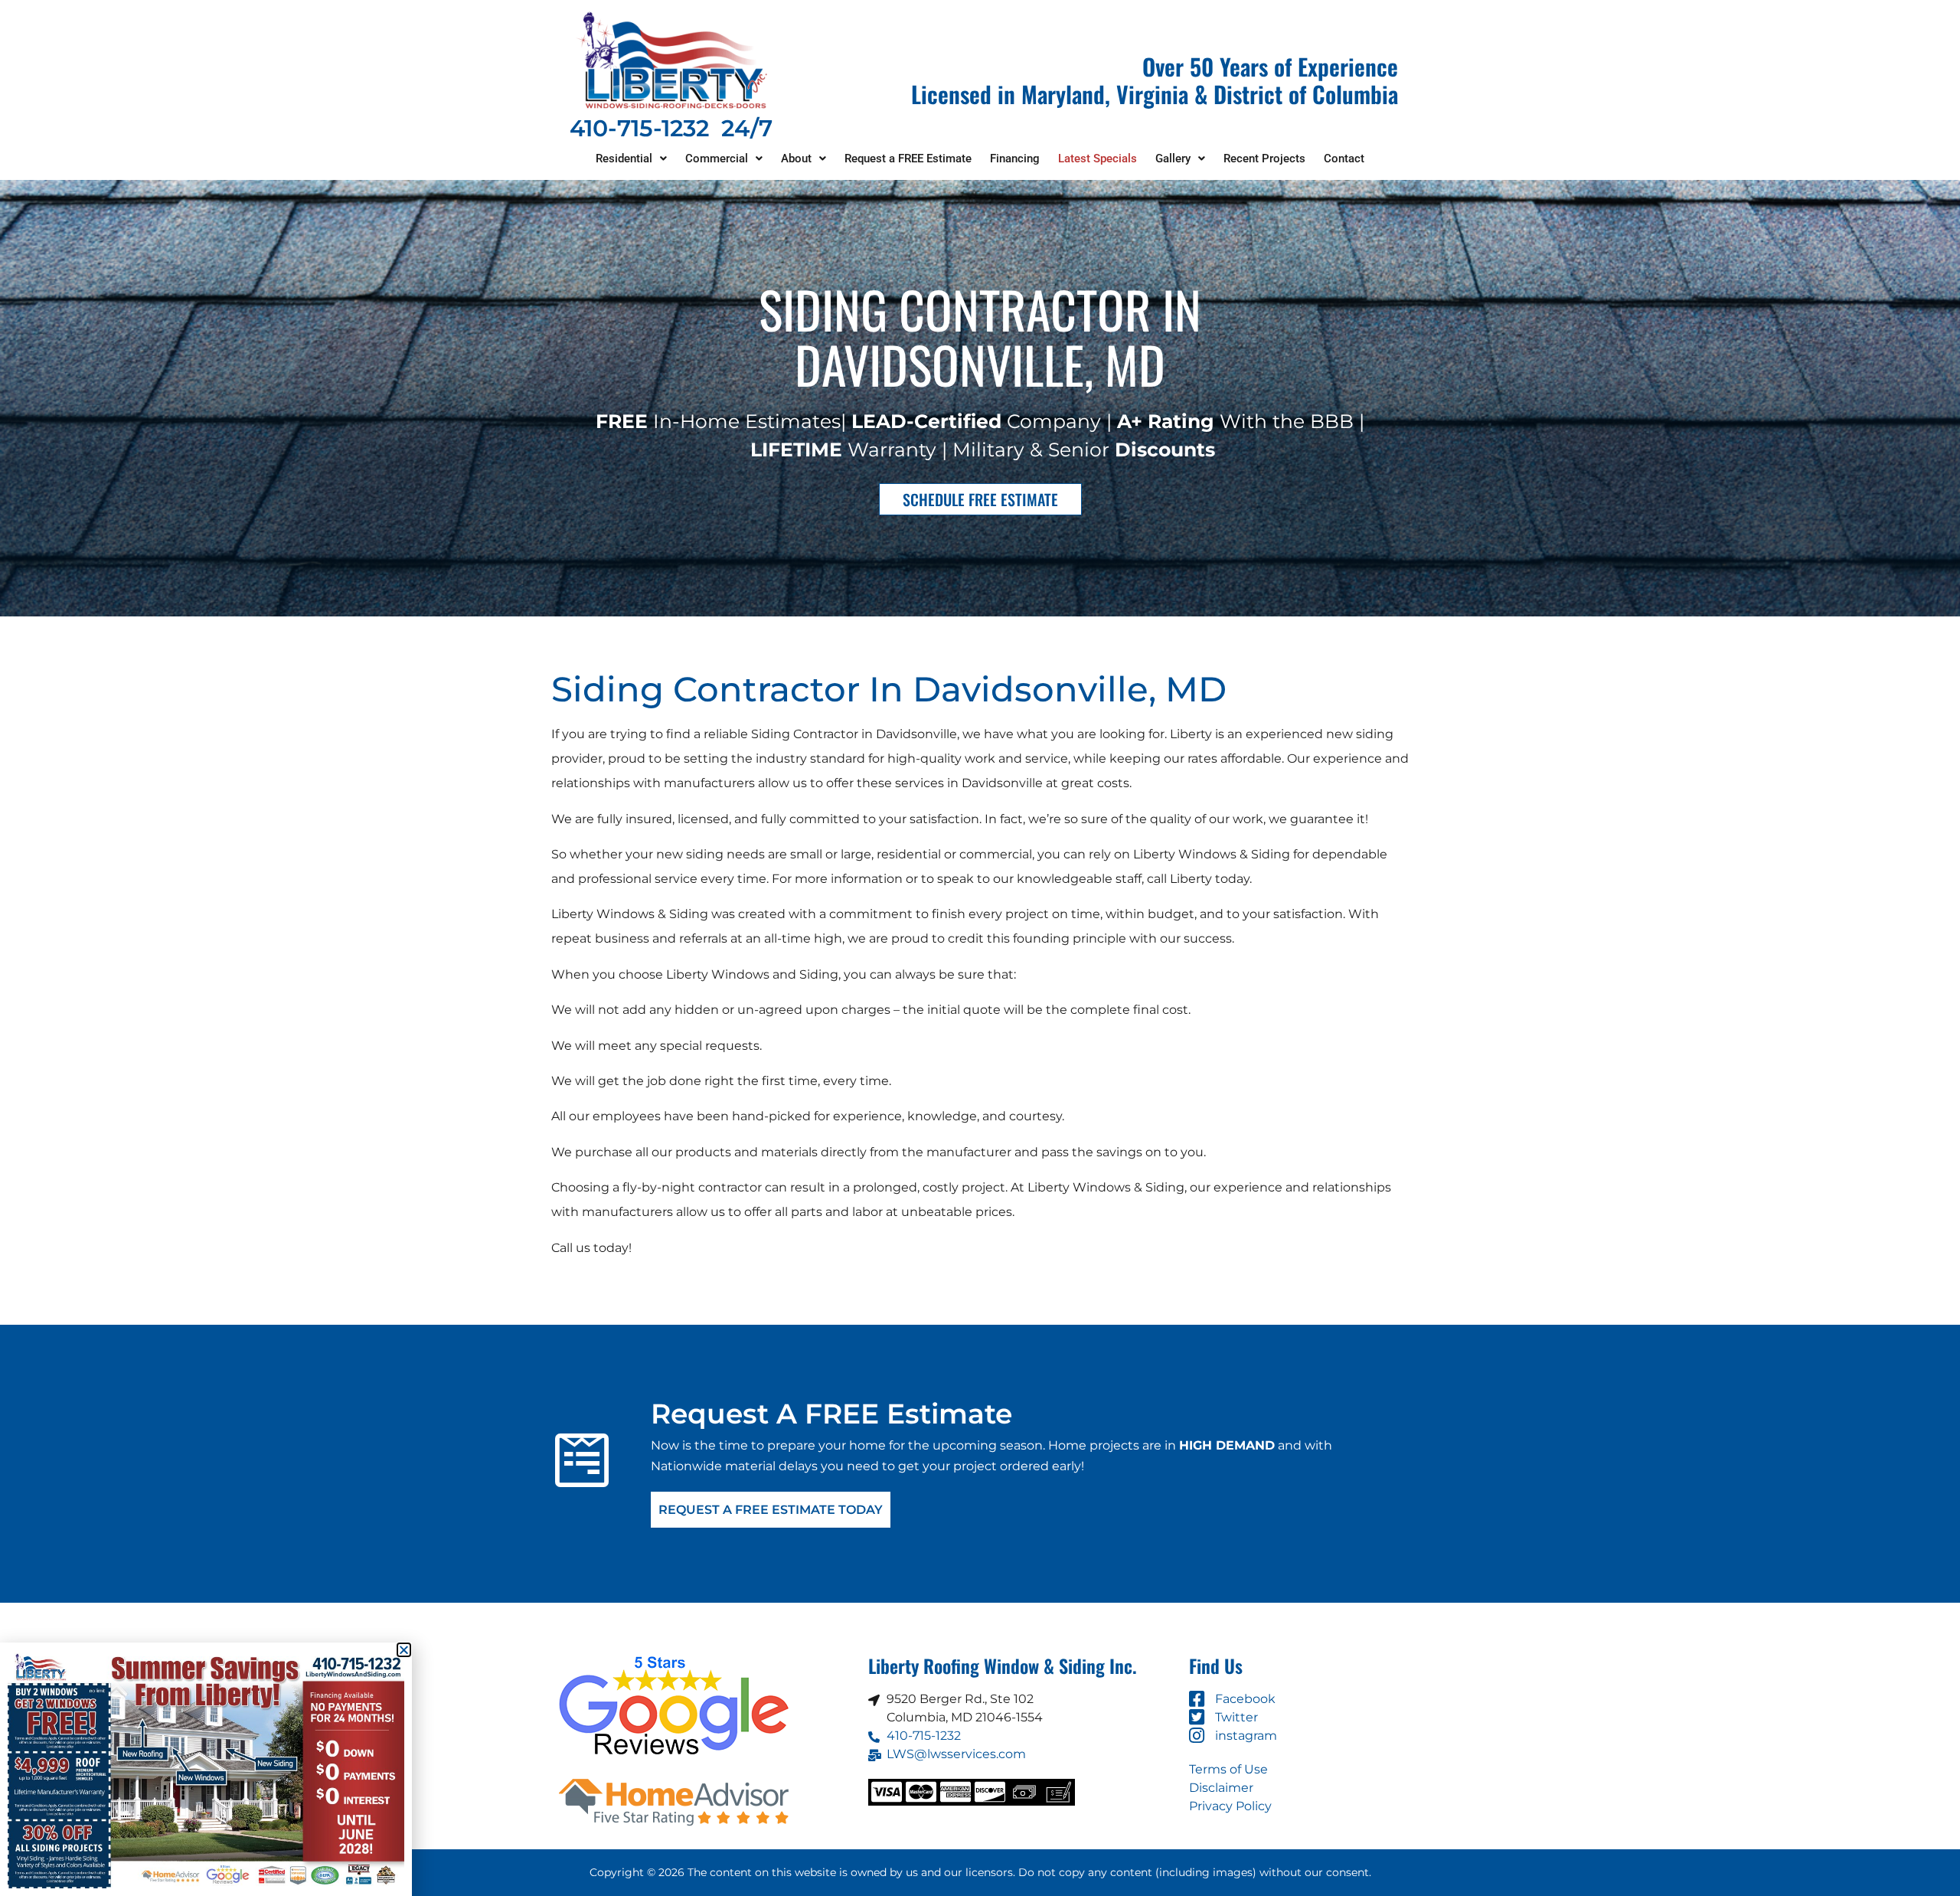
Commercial (717, 159)
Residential (624, 159)
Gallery (1173, 159)
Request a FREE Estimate (908, 159)
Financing (1015, 159)
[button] (631, 159)
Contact (1344, 159)
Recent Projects (1264, 159)
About (796, 159)
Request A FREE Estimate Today (771, 1510)
